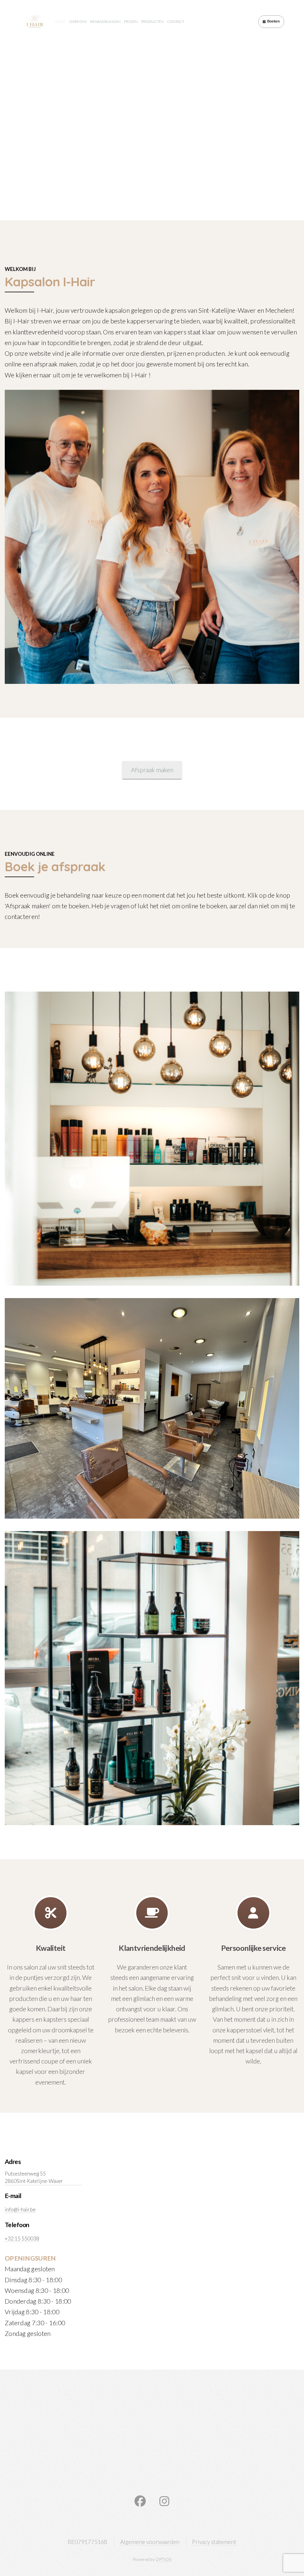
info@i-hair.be (20, 2209)
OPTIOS (164, 2559)
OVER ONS (78, 21)
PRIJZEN (131, 21)
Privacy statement (214, 2542)
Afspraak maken (152, 770)
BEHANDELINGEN (105, 21)
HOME (60, 21)
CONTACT (176, 21)
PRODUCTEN (152, 21)
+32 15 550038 (22, 2239)
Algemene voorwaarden (150, 2542)
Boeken (273, 21)
